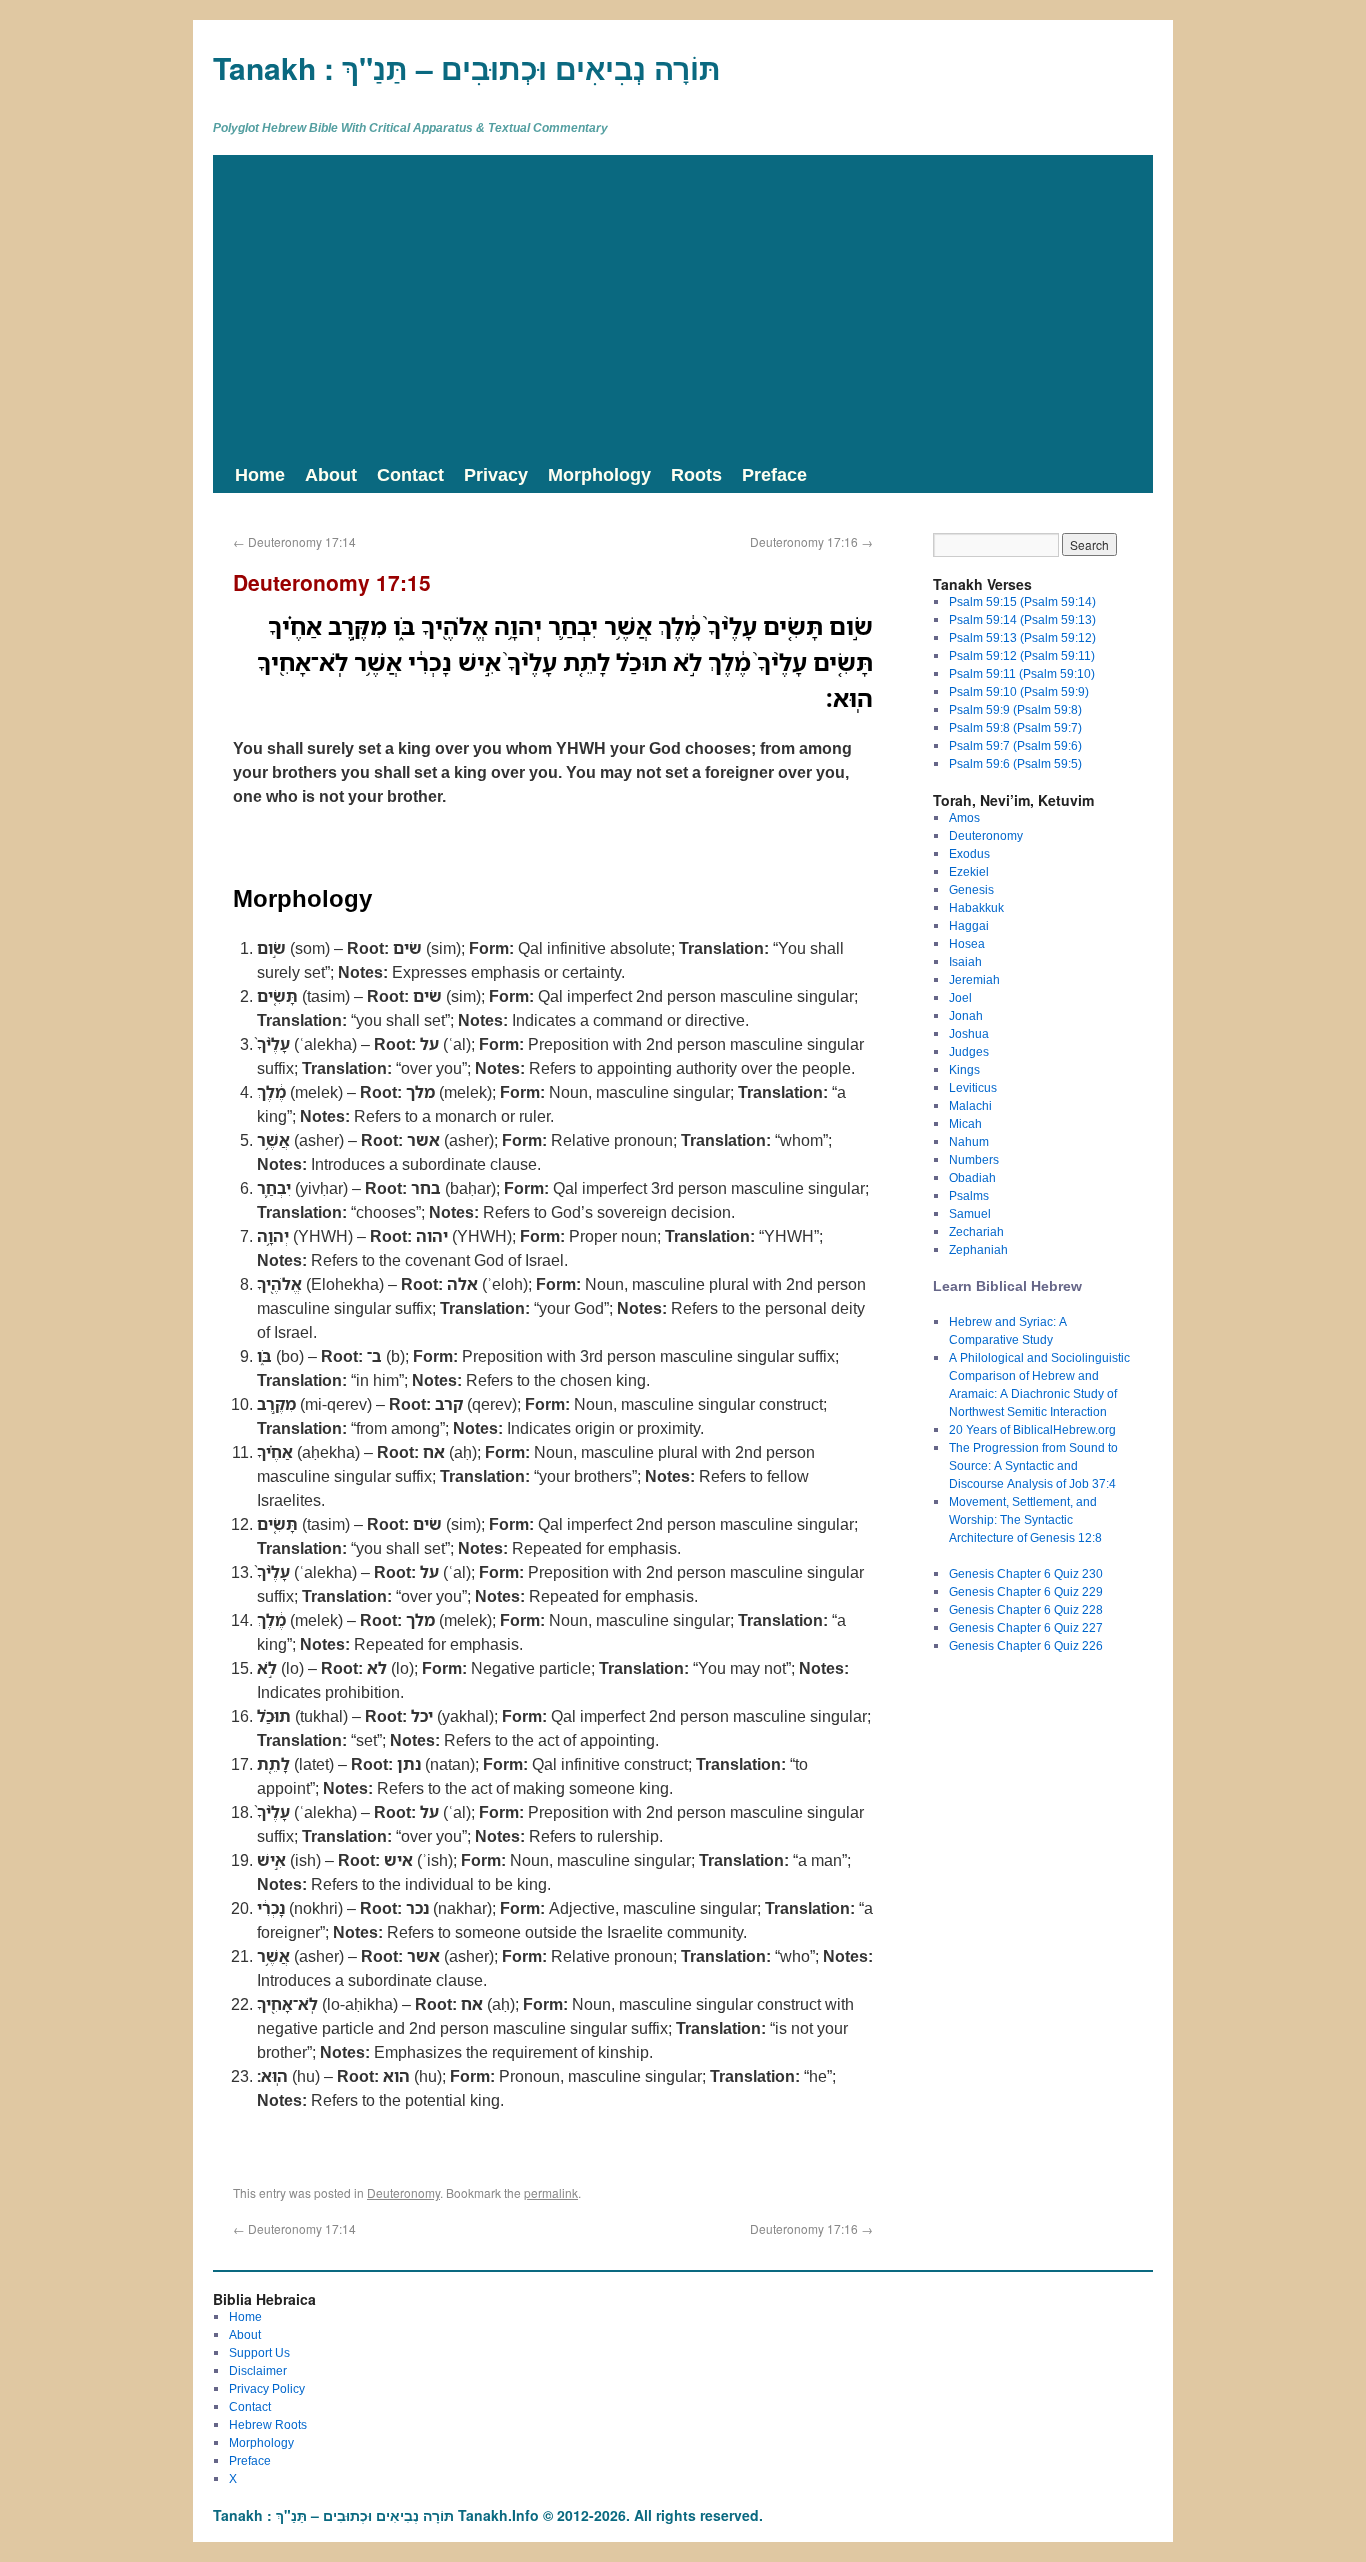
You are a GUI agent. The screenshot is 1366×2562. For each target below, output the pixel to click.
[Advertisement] (683, 305)
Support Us (259, 2352)
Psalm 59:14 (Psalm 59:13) (1022, 619)
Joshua (969, 1033)
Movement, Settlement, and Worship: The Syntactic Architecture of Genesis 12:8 (1025, 1519)
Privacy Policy (267, 2388)
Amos (964, 817)
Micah (965, 1123)
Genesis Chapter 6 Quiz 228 (1026, 1609)
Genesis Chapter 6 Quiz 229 (1026, 1591)
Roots (696, 474)
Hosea (967, 943)
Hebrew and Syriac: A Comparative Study (1008, 1330)
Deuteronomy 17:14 (294, 541)
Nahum (969, 1141)
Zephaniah (978, 1249)
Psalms (969, 1195)
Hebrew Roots (268, 2424)
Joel (960, 997)
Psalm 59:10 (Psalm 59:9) (1019, 691)
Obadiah (972, 1177)
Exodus (969, 853)
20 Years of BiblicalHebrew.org (1032, 1429)
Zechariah (976, 1231)
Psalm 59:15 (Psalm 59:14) (1022, 601)
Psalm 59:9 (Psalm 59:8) (1015, 709)
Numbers (974, 1159)
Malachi (970, 1105)
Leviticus (973, 1087)
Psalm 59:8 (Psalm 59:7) (1015, 727)
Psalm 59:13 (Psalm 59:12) (1022, 637)
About (331, 474)
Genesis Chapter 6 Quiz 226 (1026, 1645)
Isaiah (965, 961)
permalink (551, 2192)
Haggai (969, 925)
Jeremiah (974, 979)
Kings (964, 1069)
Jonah (966, 1015)
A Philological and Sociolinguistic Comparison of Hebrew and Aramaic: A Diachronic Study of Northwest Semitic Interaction (1039, 1384)
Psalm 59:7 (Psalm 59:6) (1015, 745)
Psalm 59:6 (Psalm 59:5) (1015, 763)
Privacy (496, 474)
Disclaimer (258, 2370)
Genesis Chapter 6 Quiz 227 (1026, 1627)
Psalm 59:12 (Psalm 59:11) (1022, 655)
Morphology (599, 474)
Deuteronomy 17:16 (811, 541)
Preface (774, 474)
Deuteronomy (403, 2192)
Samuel (970, 1213)
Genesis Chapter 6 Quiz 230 (1026, 1573)
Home (260, 474)
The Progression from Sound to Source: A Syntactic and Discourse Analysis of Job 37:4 (1033, 1465)
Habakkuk (976, 907)
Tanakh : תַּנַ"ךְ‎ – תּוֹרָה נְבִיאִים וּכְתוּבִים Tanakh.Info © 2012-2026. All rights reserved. (488, 2515)
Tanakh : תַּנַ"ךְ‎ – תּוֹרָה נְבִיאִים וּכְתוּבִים (467, 67)
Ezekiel (969, 871)
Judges (969, 1051)
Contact (410, 474)
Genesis (971, 889)
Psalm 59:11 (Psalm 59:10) (1022, 673)
